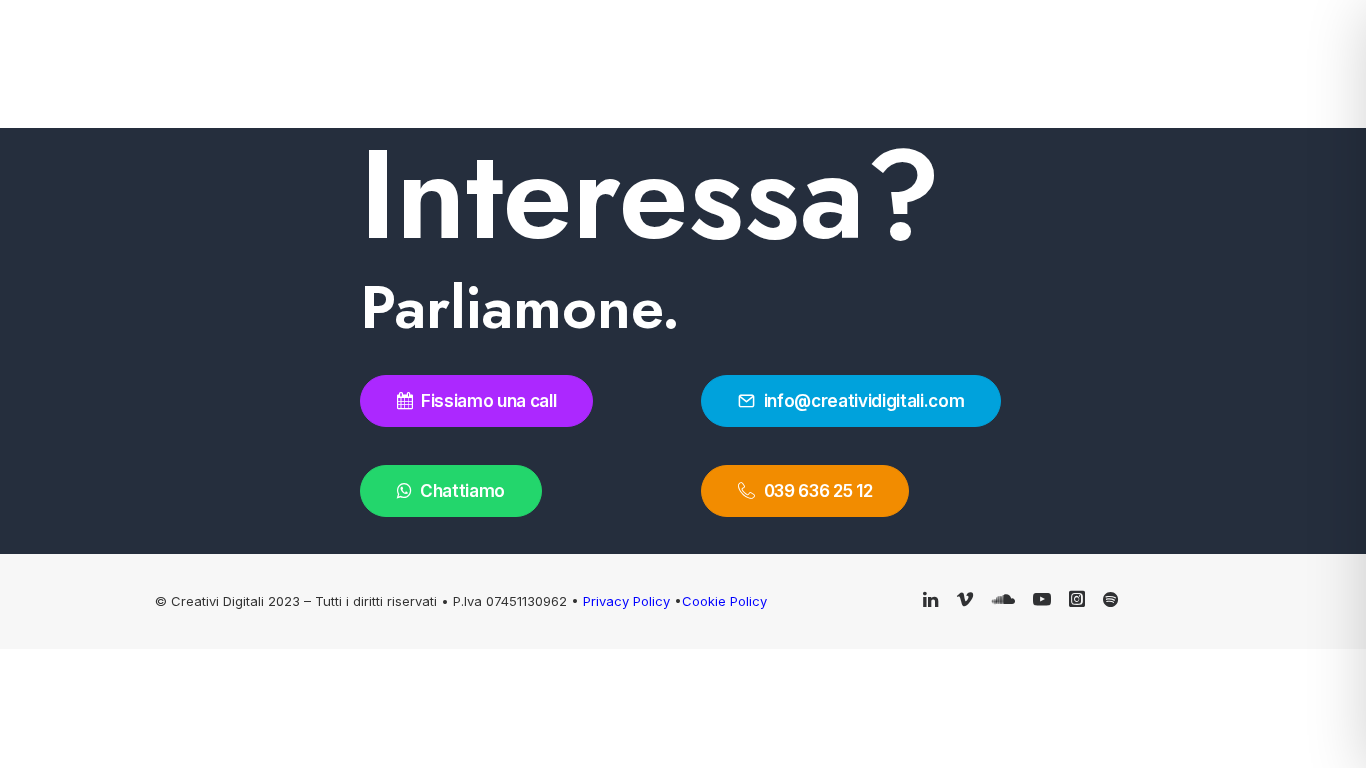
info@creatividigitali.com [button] (864, 401)
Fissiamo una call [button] (488, 401)
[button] (1320, 56)
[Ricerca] (1259, 56)
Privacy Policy (628, 601)
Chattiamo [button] (462, 491)
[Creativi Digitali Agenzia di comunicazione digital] (265, 56)
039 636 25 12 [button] (818, 491)
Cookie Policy (724, 601)
